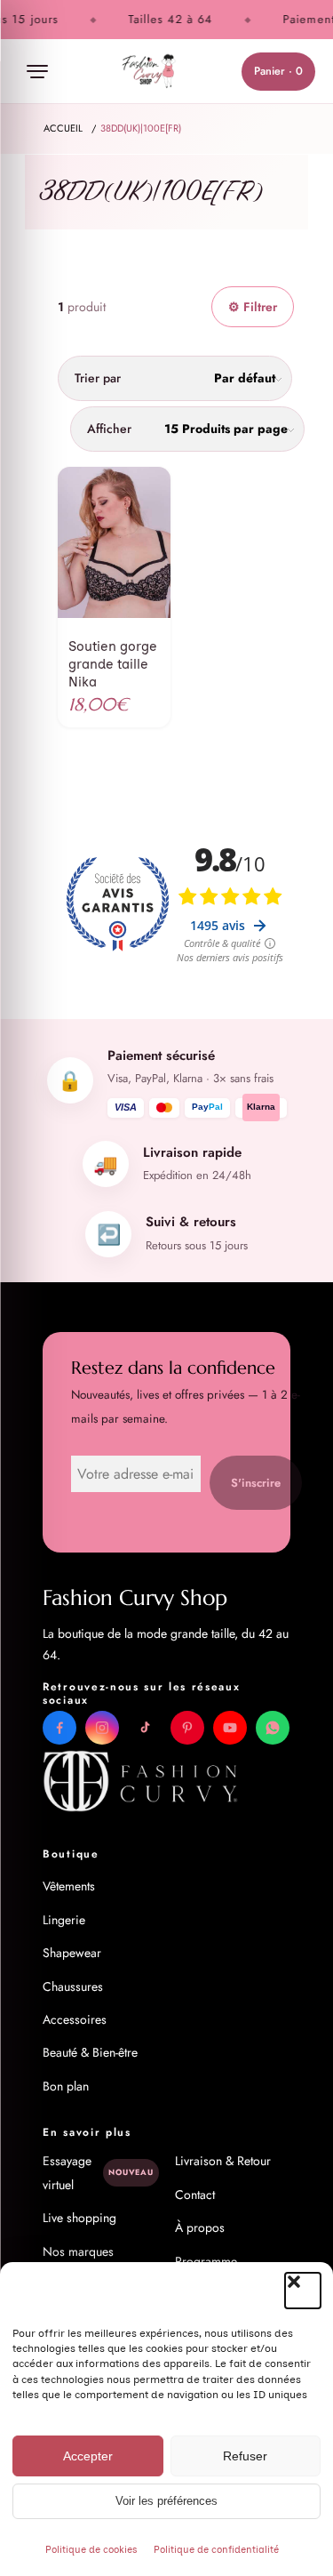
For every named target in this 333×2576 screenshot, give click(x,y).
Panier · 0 (278, 71)
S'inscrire (256, 1483)
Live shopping (79, 2218)
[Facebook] (59, 1728)
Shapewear (72, 1953)
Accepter (88, 2456)
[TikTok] (145, 1728)
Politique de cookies (91, 2550)
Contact (195, 2195)
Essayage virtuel (98, 2172)
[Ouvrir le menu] (37, 71)
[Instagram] (102, 1728)
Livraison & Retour (223, 2161)
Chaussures (73, 1986)
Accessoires (75, 2019)
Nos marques (78, 2251)
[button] (303, 2291)
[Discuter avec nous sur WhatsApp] (273, 1728)
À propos (200, 2227)
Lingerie (64, 1920)
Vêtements (69, 1886)
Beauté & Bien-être (90, 2052)
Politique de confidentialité (216, 2550)
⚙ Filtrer (253, 307)
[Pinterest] (187, 1728)
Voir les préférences (166, 2501)
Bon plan (66, 2086)
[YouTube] (230, 1728)
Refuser (245, 2456)
